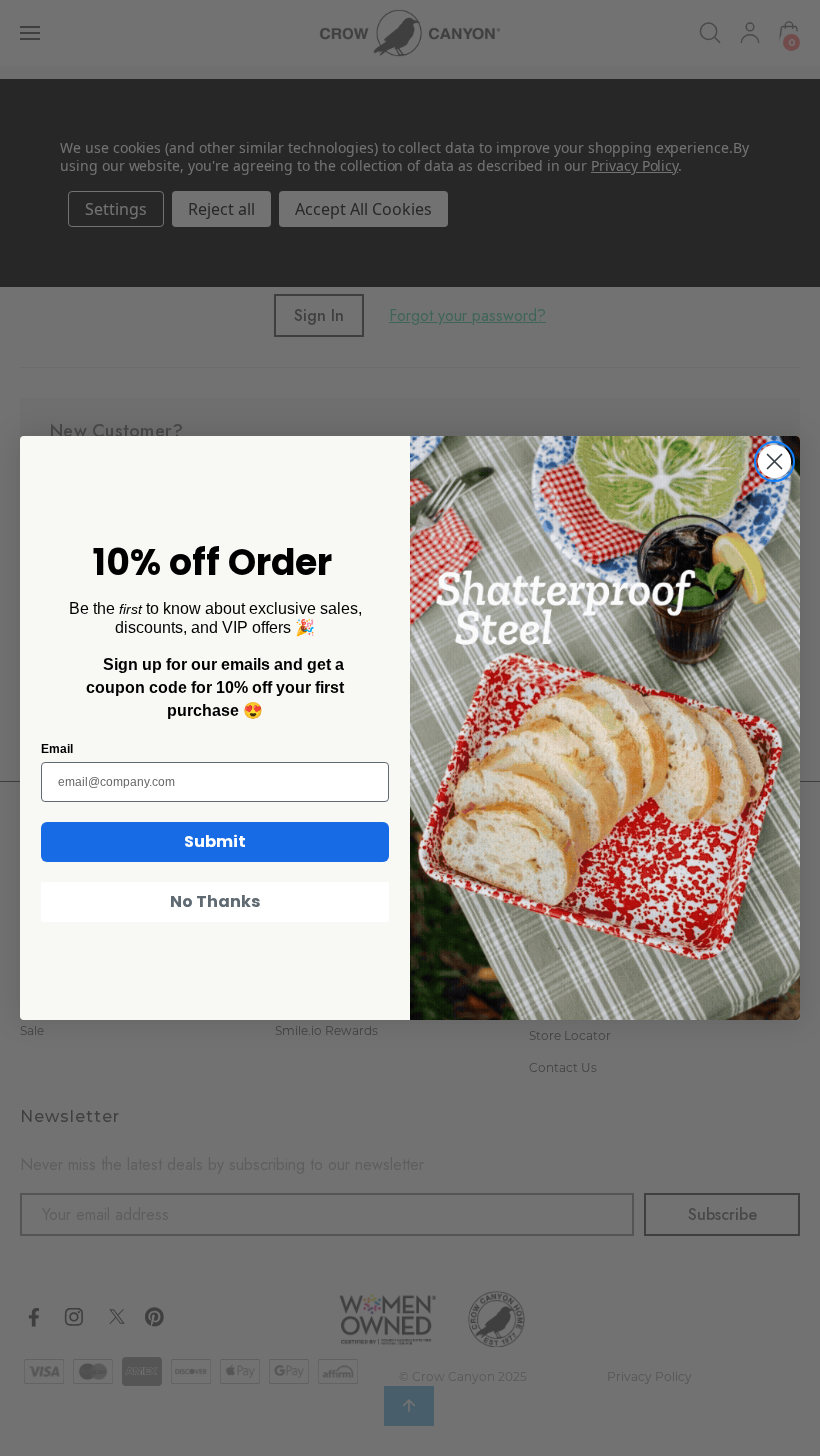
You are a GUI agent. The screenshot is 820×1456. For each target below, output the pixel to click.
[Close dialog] (774, 461)
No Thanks (215, 901)
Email (57, 749)
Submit (215, 841)
